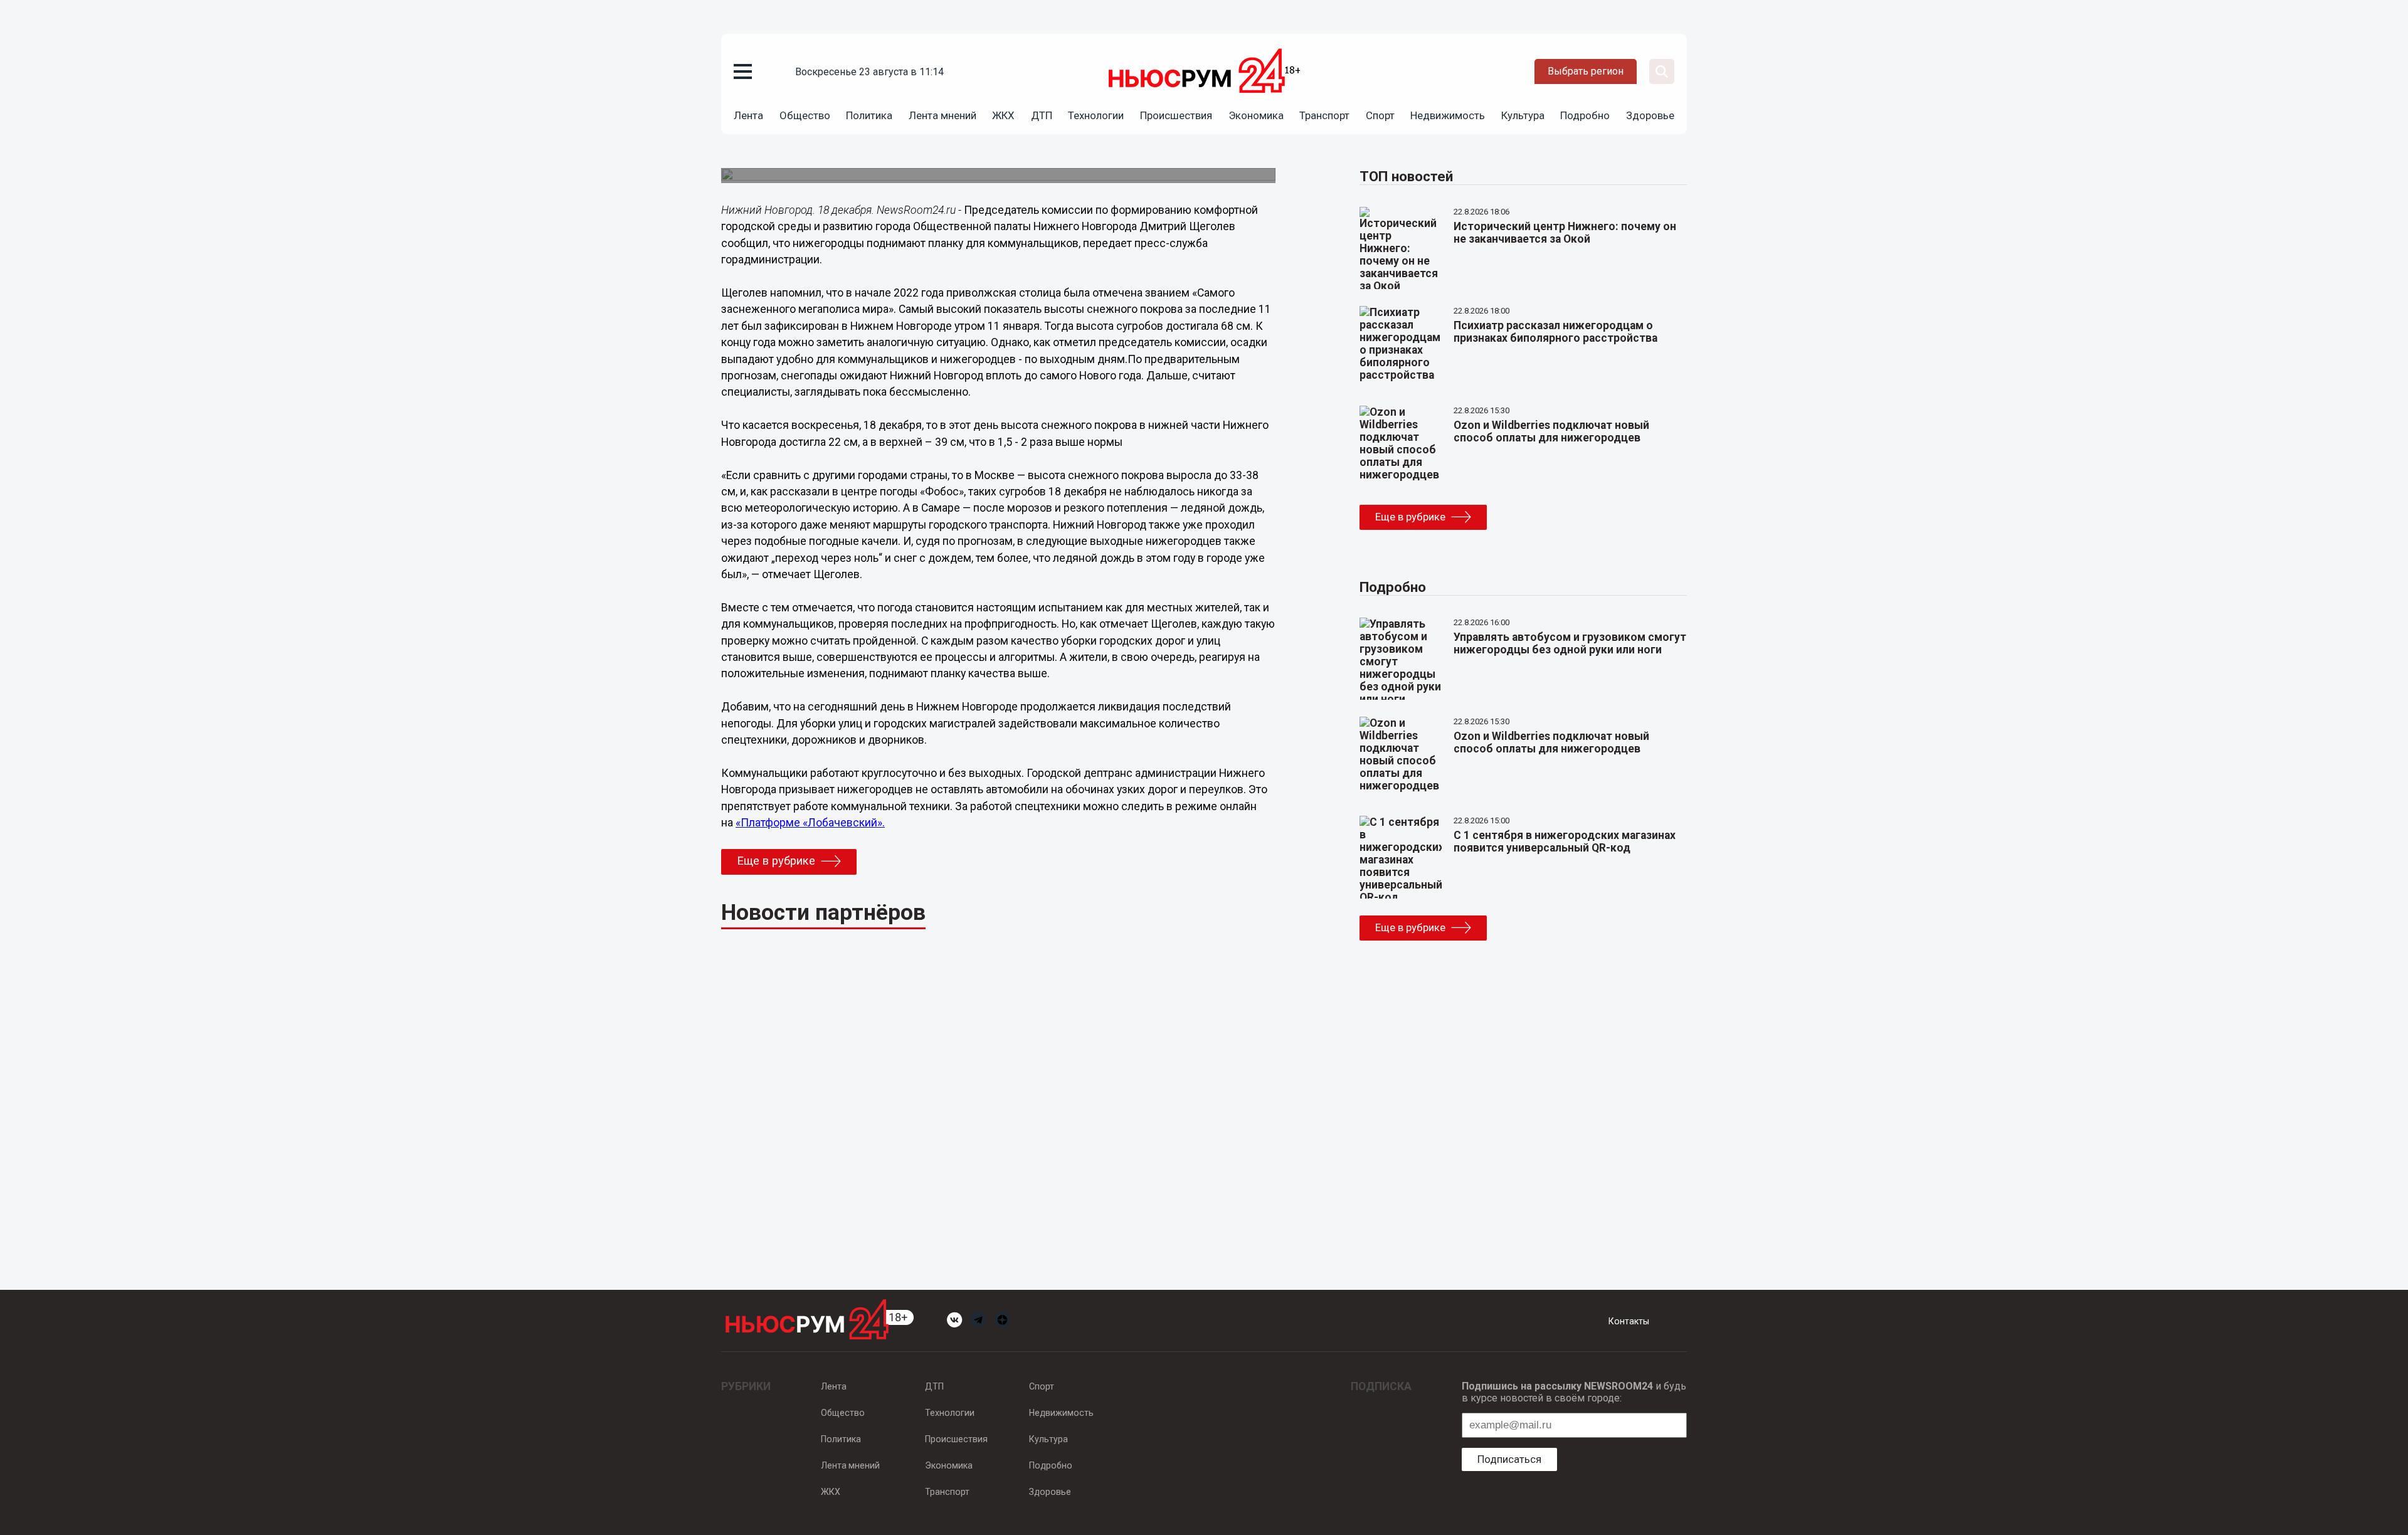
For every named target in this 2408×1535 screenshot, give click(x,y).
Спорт (1380, 115)
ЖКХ (1003, 115)
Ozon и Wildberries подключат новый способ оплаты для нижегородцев (1551, 431)
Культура (1523, 115)
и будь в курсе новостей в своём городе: (1574, 1392)
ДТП (1042, 115)
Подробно (1585, 115)
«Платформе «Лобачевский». (810, 823)
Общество (805, 115)
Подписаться (1509, 1459)
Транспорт (1324, 115)
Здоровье (1650, 115)
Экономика (1256, 115)
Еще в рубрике (776, 861)
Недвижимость (1448, 115)
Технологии (1096, 115)
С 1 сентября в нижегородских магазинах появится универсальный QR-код (1565, 841)
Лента (748, 115)
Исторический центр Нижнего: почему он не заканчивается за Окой (1565, 233)
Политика (869, 115)
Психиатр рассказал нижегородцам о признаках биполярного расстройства (1555, 332)
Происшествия (1176, 115)
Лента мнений (943, 115)
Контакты (1629, 1321)
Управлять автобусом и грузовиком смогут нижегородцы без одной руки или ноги (1570, 643)
